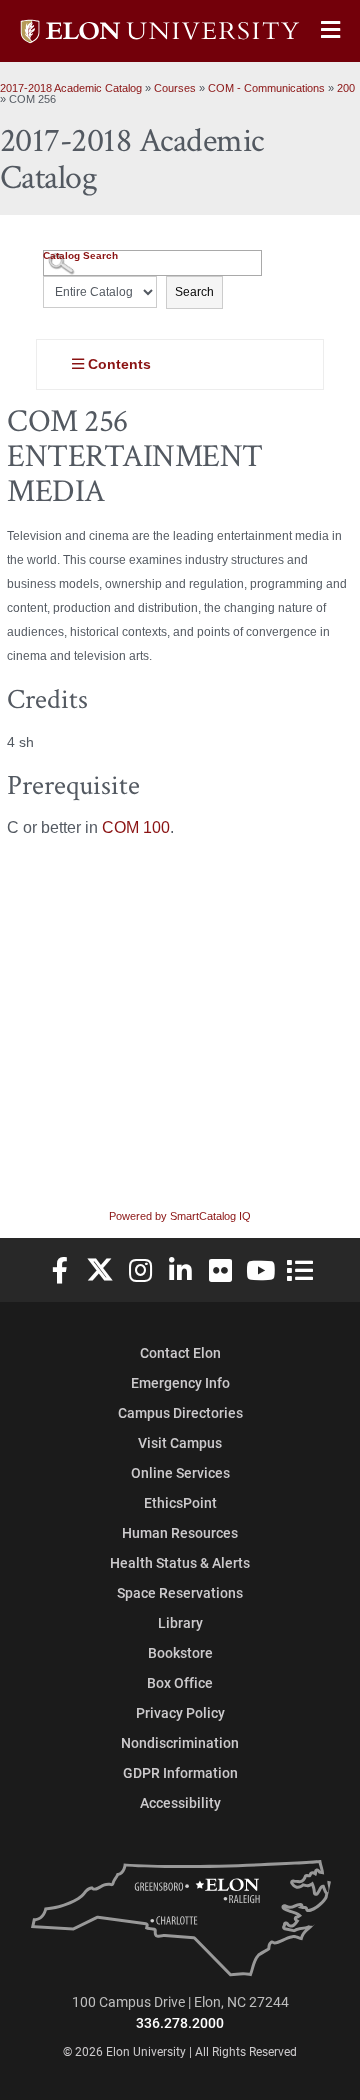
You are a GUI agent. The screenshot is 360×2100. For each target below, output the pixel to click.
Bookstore (180, 1652)
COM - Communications (266, 88)
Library (180, 1622)
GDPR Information (180, 1772)
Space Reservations (180, 1592)
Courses (175, 88)
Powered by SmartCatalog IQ (180, 1216)
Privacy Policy (180, 1712)
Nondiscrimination (180, 1742)
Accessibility (180, 1802)
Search (194, 292)
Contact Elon (180, 1352)
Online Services (180, 1472)
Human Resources (180, 1532)
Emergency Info (180, 1382)
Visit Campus (180, 1442)
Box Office (180, 1682)
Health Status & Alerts (180, 1562)
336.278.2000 (180, 2022)
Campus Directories (180, 1412)
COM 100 (136, 827)
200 (346, 88)
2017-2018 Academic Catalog (71, 88)
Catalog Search (80, 255)
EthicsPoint (180, 1502)
